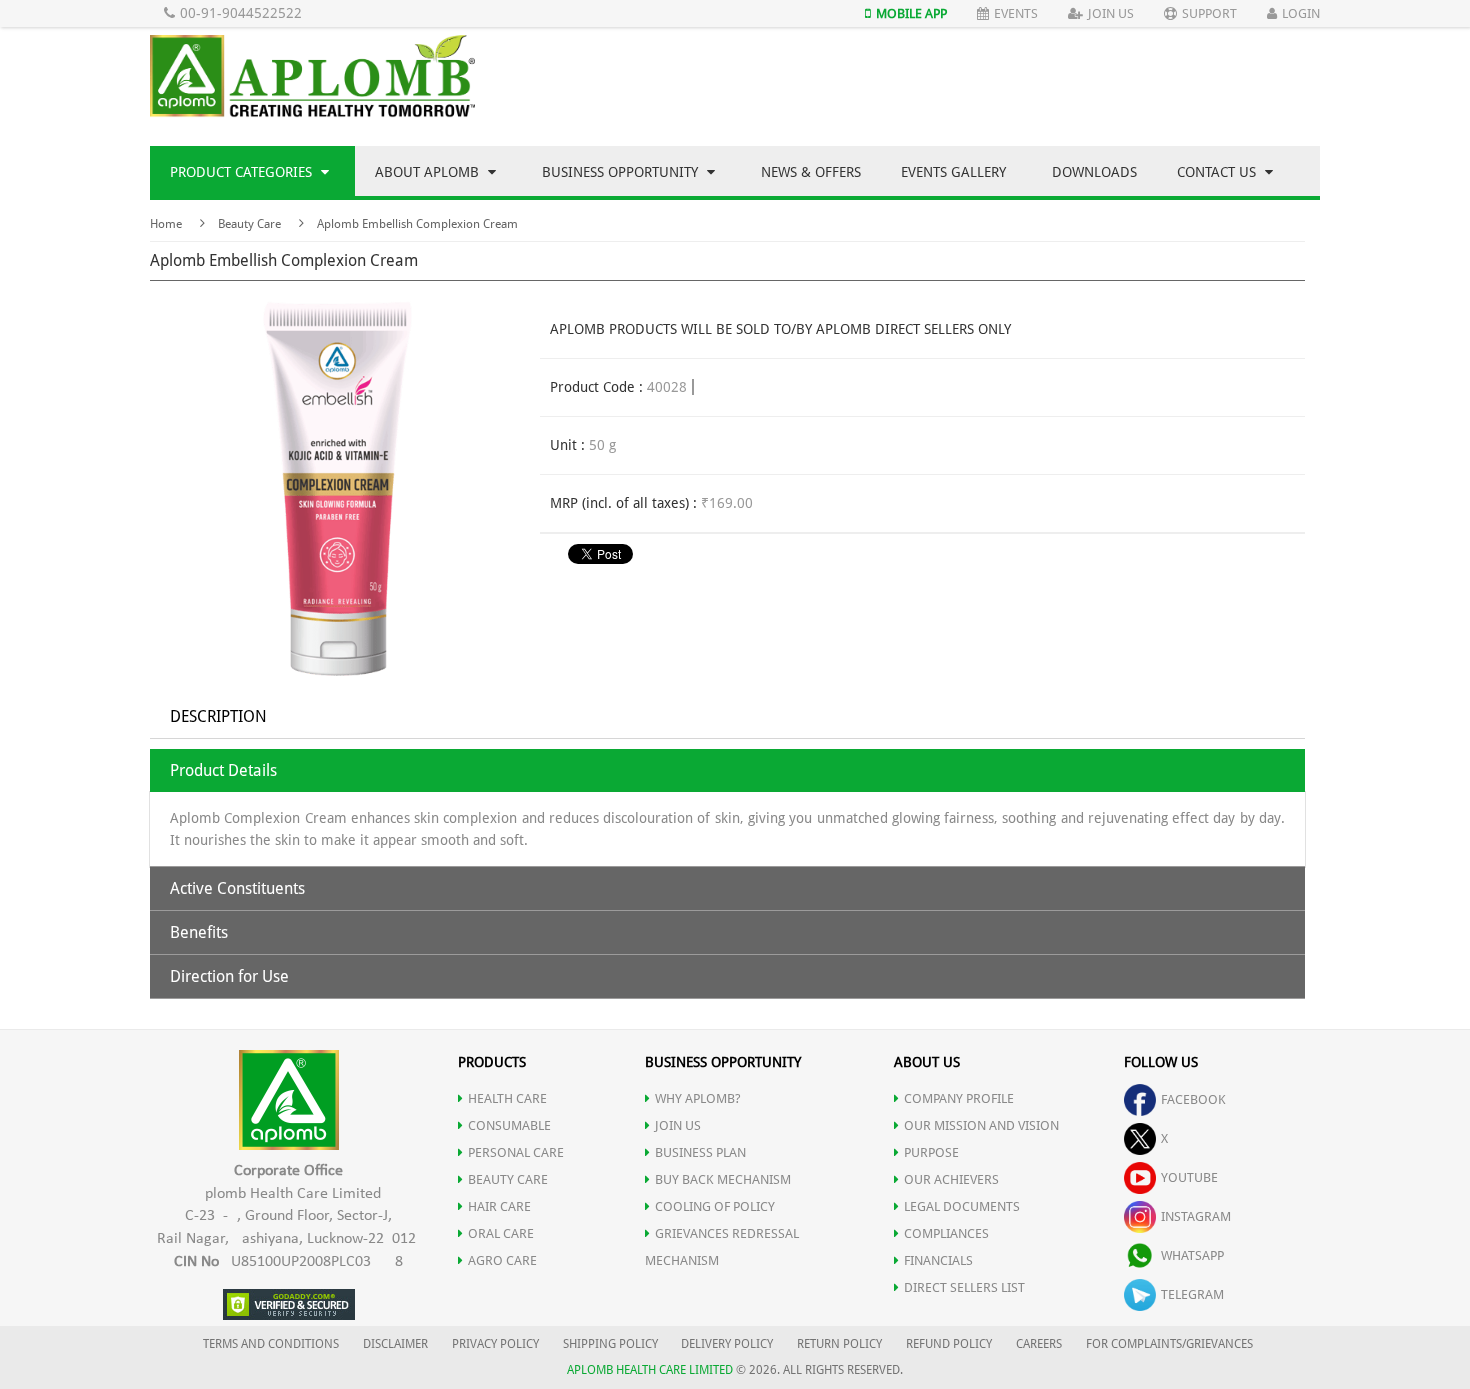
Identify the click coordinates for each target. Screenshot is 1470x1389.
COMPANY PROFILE (959, 1098)
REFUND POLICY (949, 1344)
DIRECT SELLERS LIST (964, 1287)
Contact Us (1218, 172)
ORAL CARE (501, 1233)
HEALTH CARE (507, 1098)
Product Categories (243, 172)
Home (166, 224)
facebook (1193, 1099)
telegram (1192, 1294)
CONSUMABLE (509, 1125)
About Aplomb (429, 172)
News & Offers (811, 172)
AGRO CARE (502, 1260)
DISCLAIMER (395, 1344)
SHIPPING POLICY (612, 1344)
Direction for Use (229, 976)
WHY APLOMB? (698, 1098)
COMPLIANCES (946, 1233)
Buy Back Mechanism (723, 1179)
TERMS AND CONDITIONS (271, 1344)
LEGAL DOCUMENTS (962, 1206)
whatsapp (1192, 1255)
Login (1301, 13)
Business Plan (700, 1152)
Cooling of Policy (715, 1206)
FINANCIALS (938, 1260)
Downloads (1094, 172)
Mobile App (911, 13)
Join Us (1111, 13)
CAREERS (1039, 1344)
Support (1209, 13)
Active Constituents (237, 888)
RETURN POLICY (839, 1344)
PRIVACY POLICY (495, 1344)
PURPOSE (931, 1152)
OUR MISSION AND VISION (981, 1125)
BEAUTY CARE (508, 1179)
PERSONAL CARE (516, 1152)
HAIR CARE (499, 1206)
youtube (1189, 1177)
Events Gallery (953, 172)
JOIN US (678, 1125)
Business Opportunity (622, 172)
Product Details (223, 770)
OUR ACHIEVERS (951, 1179)
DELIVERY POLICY (727, 1344)
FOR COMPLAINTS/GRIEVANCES (1169, 1344)
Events (1016, 13)
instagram (1196, 1216)
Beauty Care (249, 224)
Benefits (199, 932)
